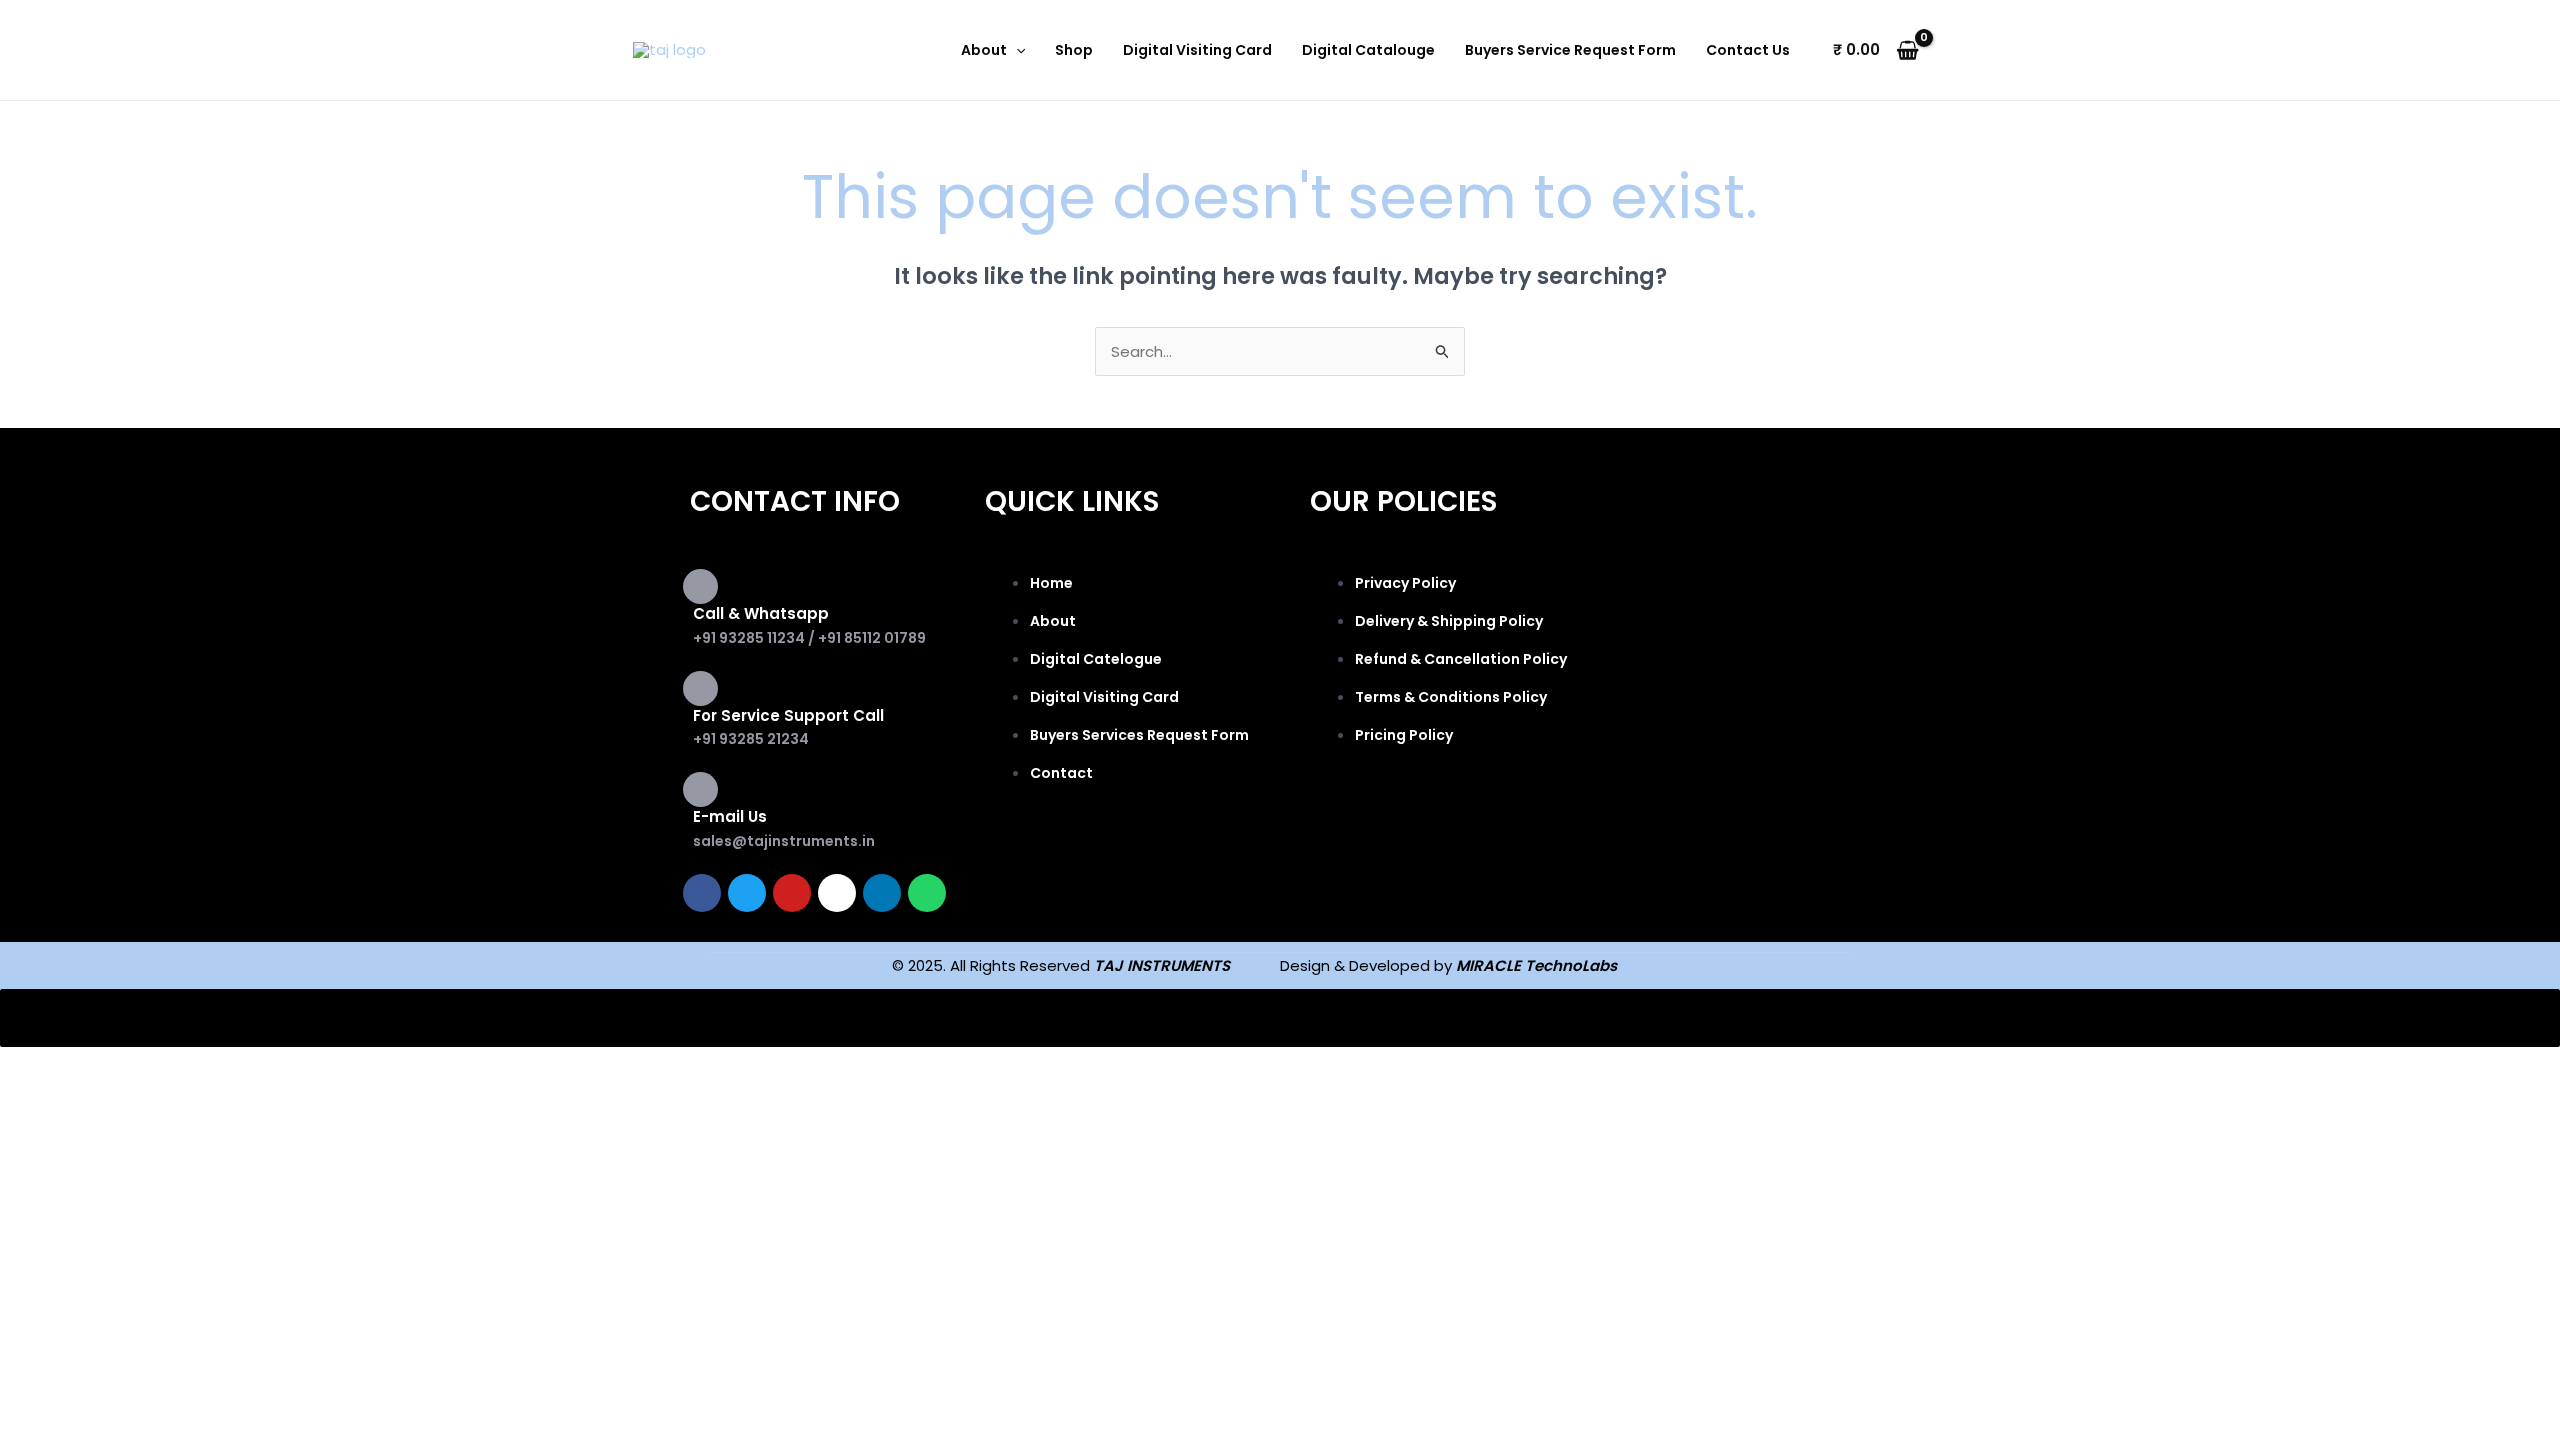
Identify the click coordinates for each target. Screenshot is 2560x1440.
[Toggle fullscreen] (124, 1066)
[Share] (208, 1066)
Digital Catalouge (1368, 50)
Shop (1074, 50)
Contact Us (1748, 50)
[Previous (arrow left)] (40, 1098)
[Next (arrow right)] (124, 1098)
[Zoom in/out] (40, 1066)
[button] (1016, 50)
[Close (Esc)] (292, 1066)
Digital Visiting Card (1197, 50)
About (984, 50)
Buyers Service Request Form (1570, 50)
